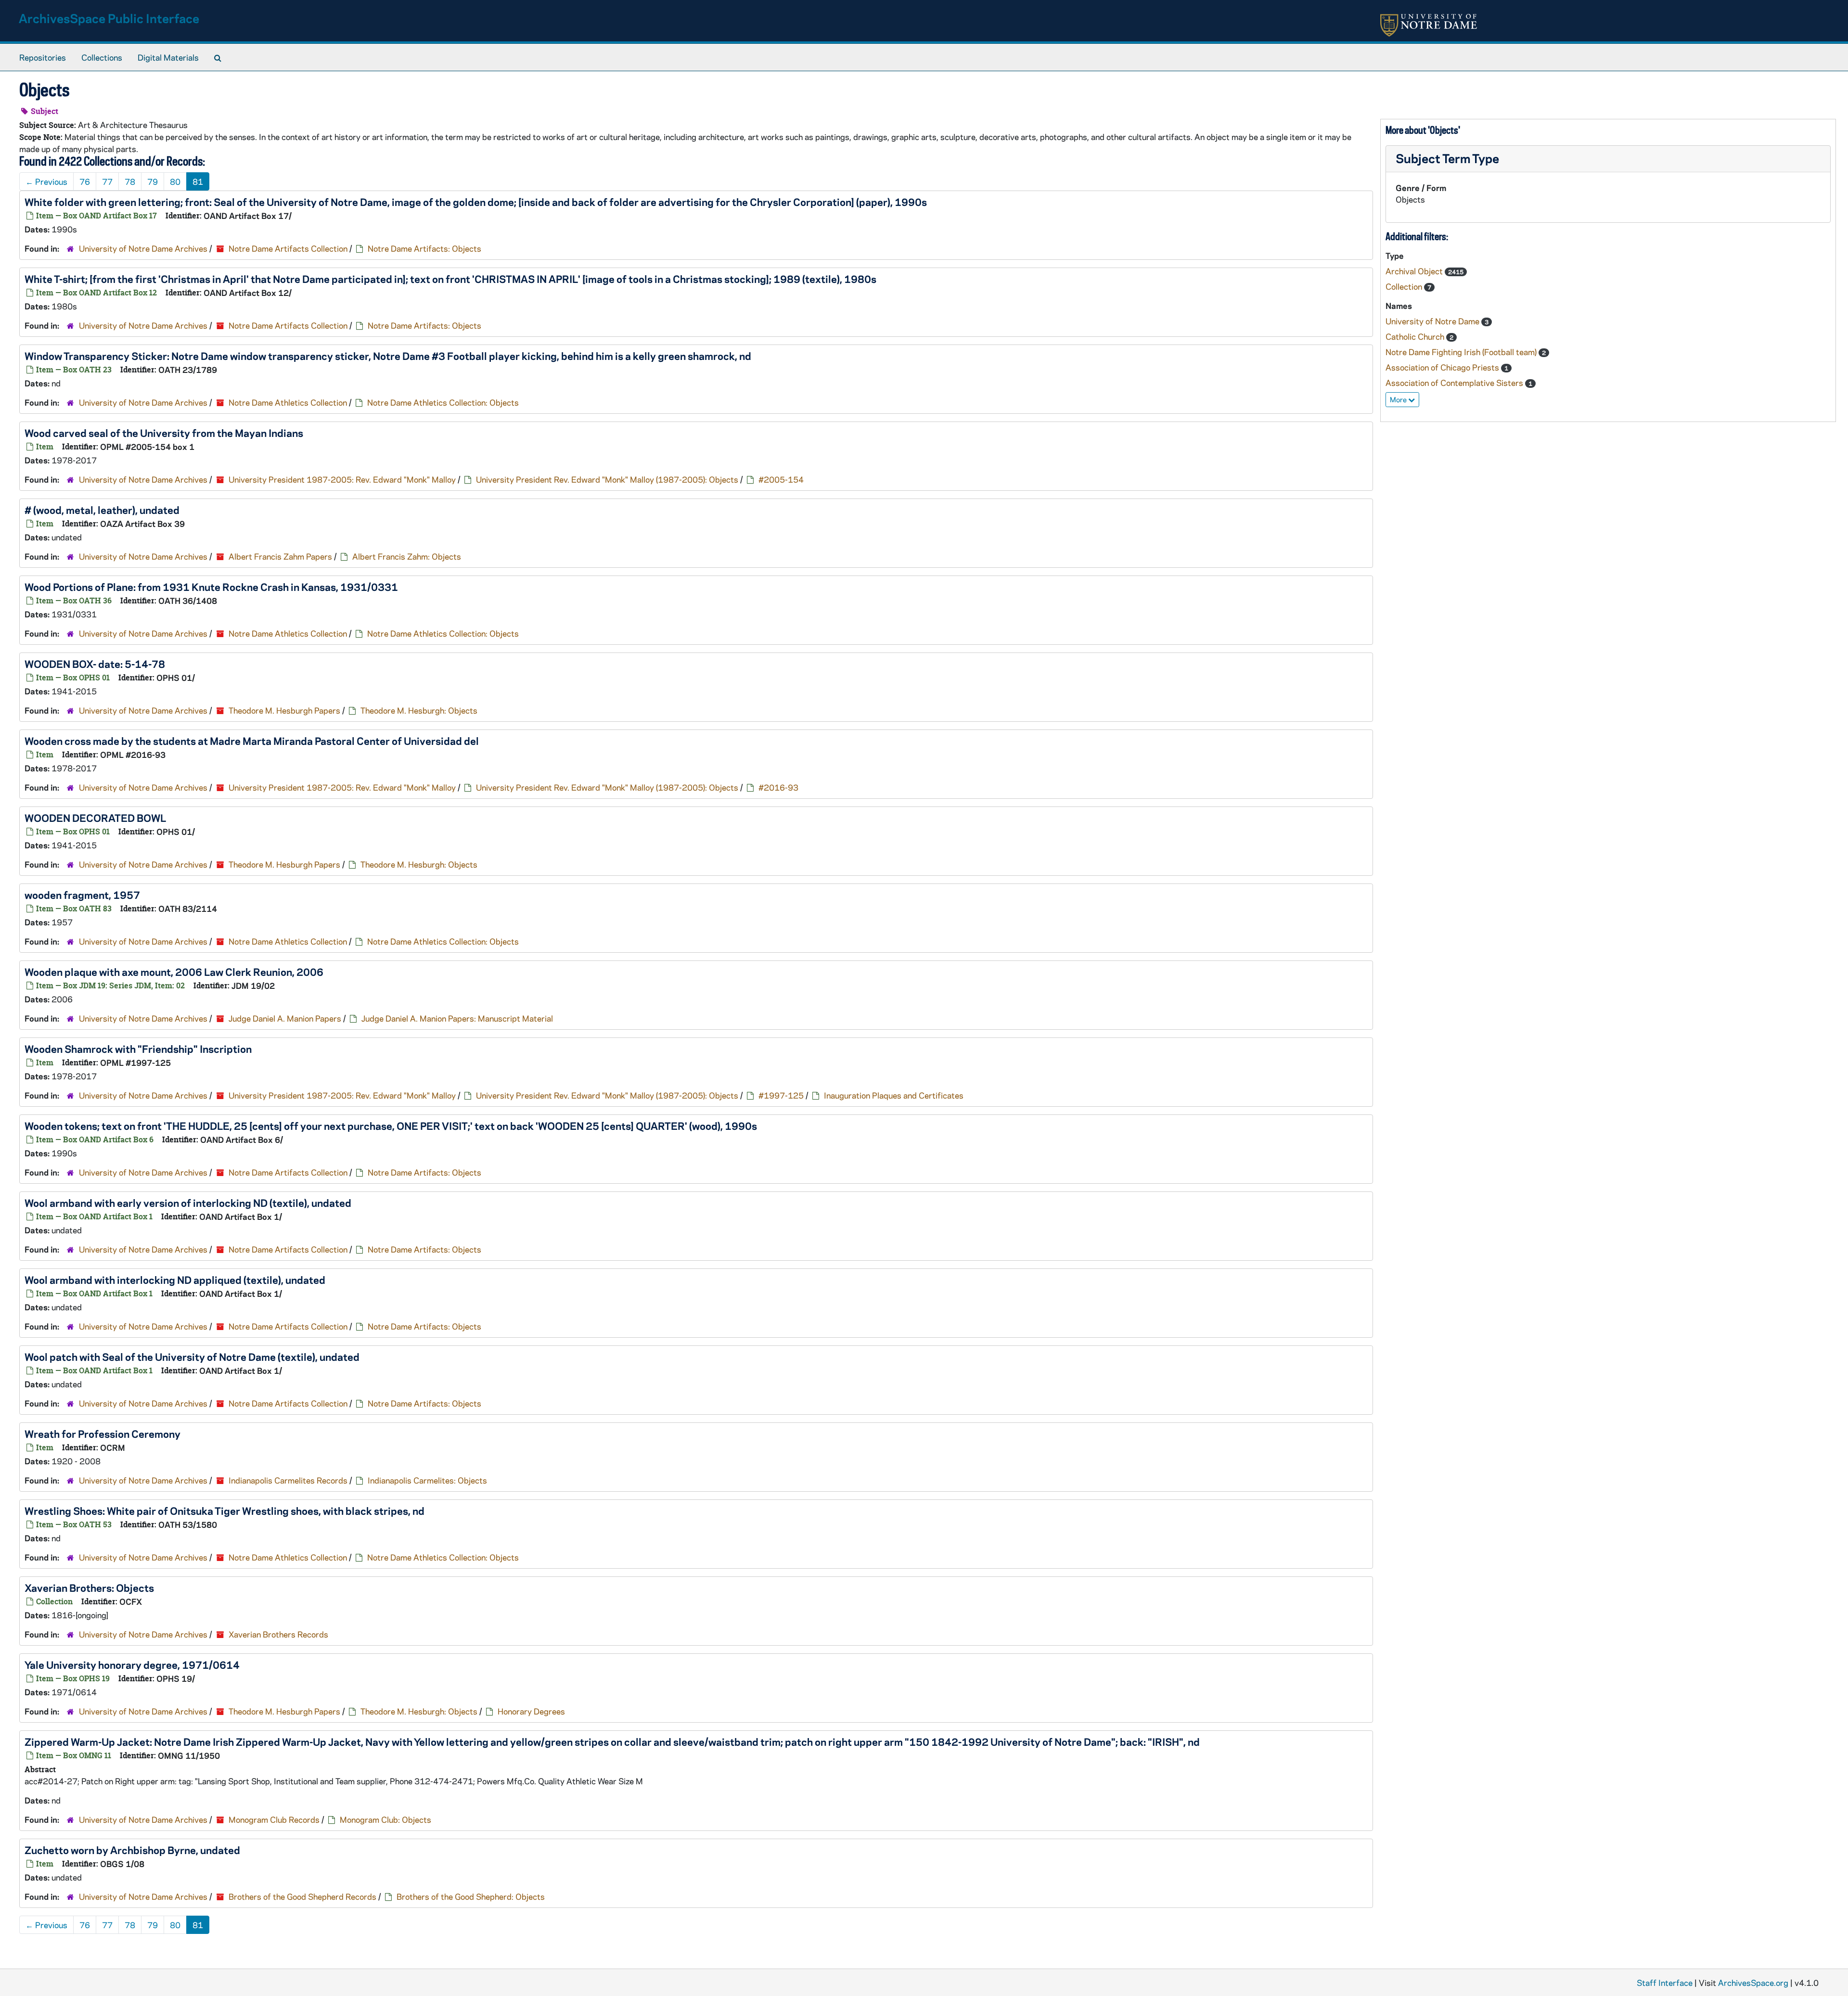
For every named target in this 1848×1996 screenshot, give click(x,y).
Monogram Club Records (274, 1819)
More (1399, 399)
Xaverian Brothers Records (278, 1634)
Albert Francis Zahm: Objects (407, 556)
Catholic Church (1416, 336)
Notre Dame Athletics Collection (288, 402)
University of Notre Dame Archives (143, 248)
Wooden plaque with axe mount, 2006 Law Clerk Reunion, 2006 (174, 972)
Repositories (43, 57)
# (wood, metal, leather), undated (102, 510)
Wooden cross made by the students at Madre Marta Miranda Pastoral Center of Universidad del (252, 741)
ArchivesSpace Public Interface (109, 18)
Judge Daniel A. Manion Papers (285, 1018)
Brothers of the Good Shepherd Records (302, 1896)
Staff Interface (1665, 1983)
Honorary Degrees (531, 1711)
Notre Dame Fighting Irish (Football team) (1462, 352)
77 (107, 181)
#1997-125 (781, 1095)
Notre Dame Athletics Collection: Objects (443, 402)
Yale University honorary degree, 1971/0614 (132, 1664)
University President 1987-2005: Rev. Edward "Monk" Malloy (342, 479)
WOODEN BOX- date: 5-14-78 (95, 664)
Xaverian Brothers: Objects (89, 1587)
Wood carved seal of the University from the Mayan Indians (164, 433)
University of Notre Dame (1433, 321)
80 (175, 181)
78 (130, 181)
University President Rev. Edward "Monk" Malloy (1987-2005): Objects (607, 479)
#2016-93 (778, 787)
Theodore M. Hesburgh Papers (284, 710)
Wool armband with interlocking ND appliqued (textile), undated (175, 1279)
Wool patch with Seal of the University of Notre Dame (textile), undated (192, 1356)
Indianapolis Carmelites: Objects (427, 1480)
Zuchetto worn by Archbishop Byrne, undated (132, 1850)
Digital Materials (168, 57)
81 (198, 181)
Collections (102, 57)
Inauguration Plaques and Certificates (894, 1095)
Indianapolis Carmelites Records (288, 1480)
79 (153, 181)
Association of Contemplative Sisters (1455, 383)
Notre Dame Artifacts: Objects (424, 248)
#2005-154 (781, 479)
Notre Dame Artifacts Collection (288, 248)
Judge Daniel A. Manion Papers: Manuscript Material (457, 1018)
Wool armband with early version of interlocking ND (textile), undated (188, 1203)
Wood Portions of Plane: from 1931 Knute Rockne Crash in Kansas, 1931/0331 (211, 587)
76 (85, 181)
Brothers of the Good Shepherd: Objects (471, 1896)
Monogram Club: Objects (385, 1819)
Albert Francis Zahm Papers (280, 556)
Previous (46, 181)
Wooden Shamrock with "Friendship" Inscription (138, 1049)
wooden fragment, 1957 (82, 895)
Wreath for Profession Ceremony (103, 1433)
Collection (1405, 286)
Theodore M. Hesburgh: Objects (419, 710)
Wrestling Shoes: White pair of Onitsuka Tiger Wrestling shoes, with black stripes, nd (225, 1510)
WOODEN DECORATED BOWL (95, 818)
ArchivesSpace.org (1753, 1983)
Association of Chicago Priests (1443, 367)
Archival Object (1415, 271)
